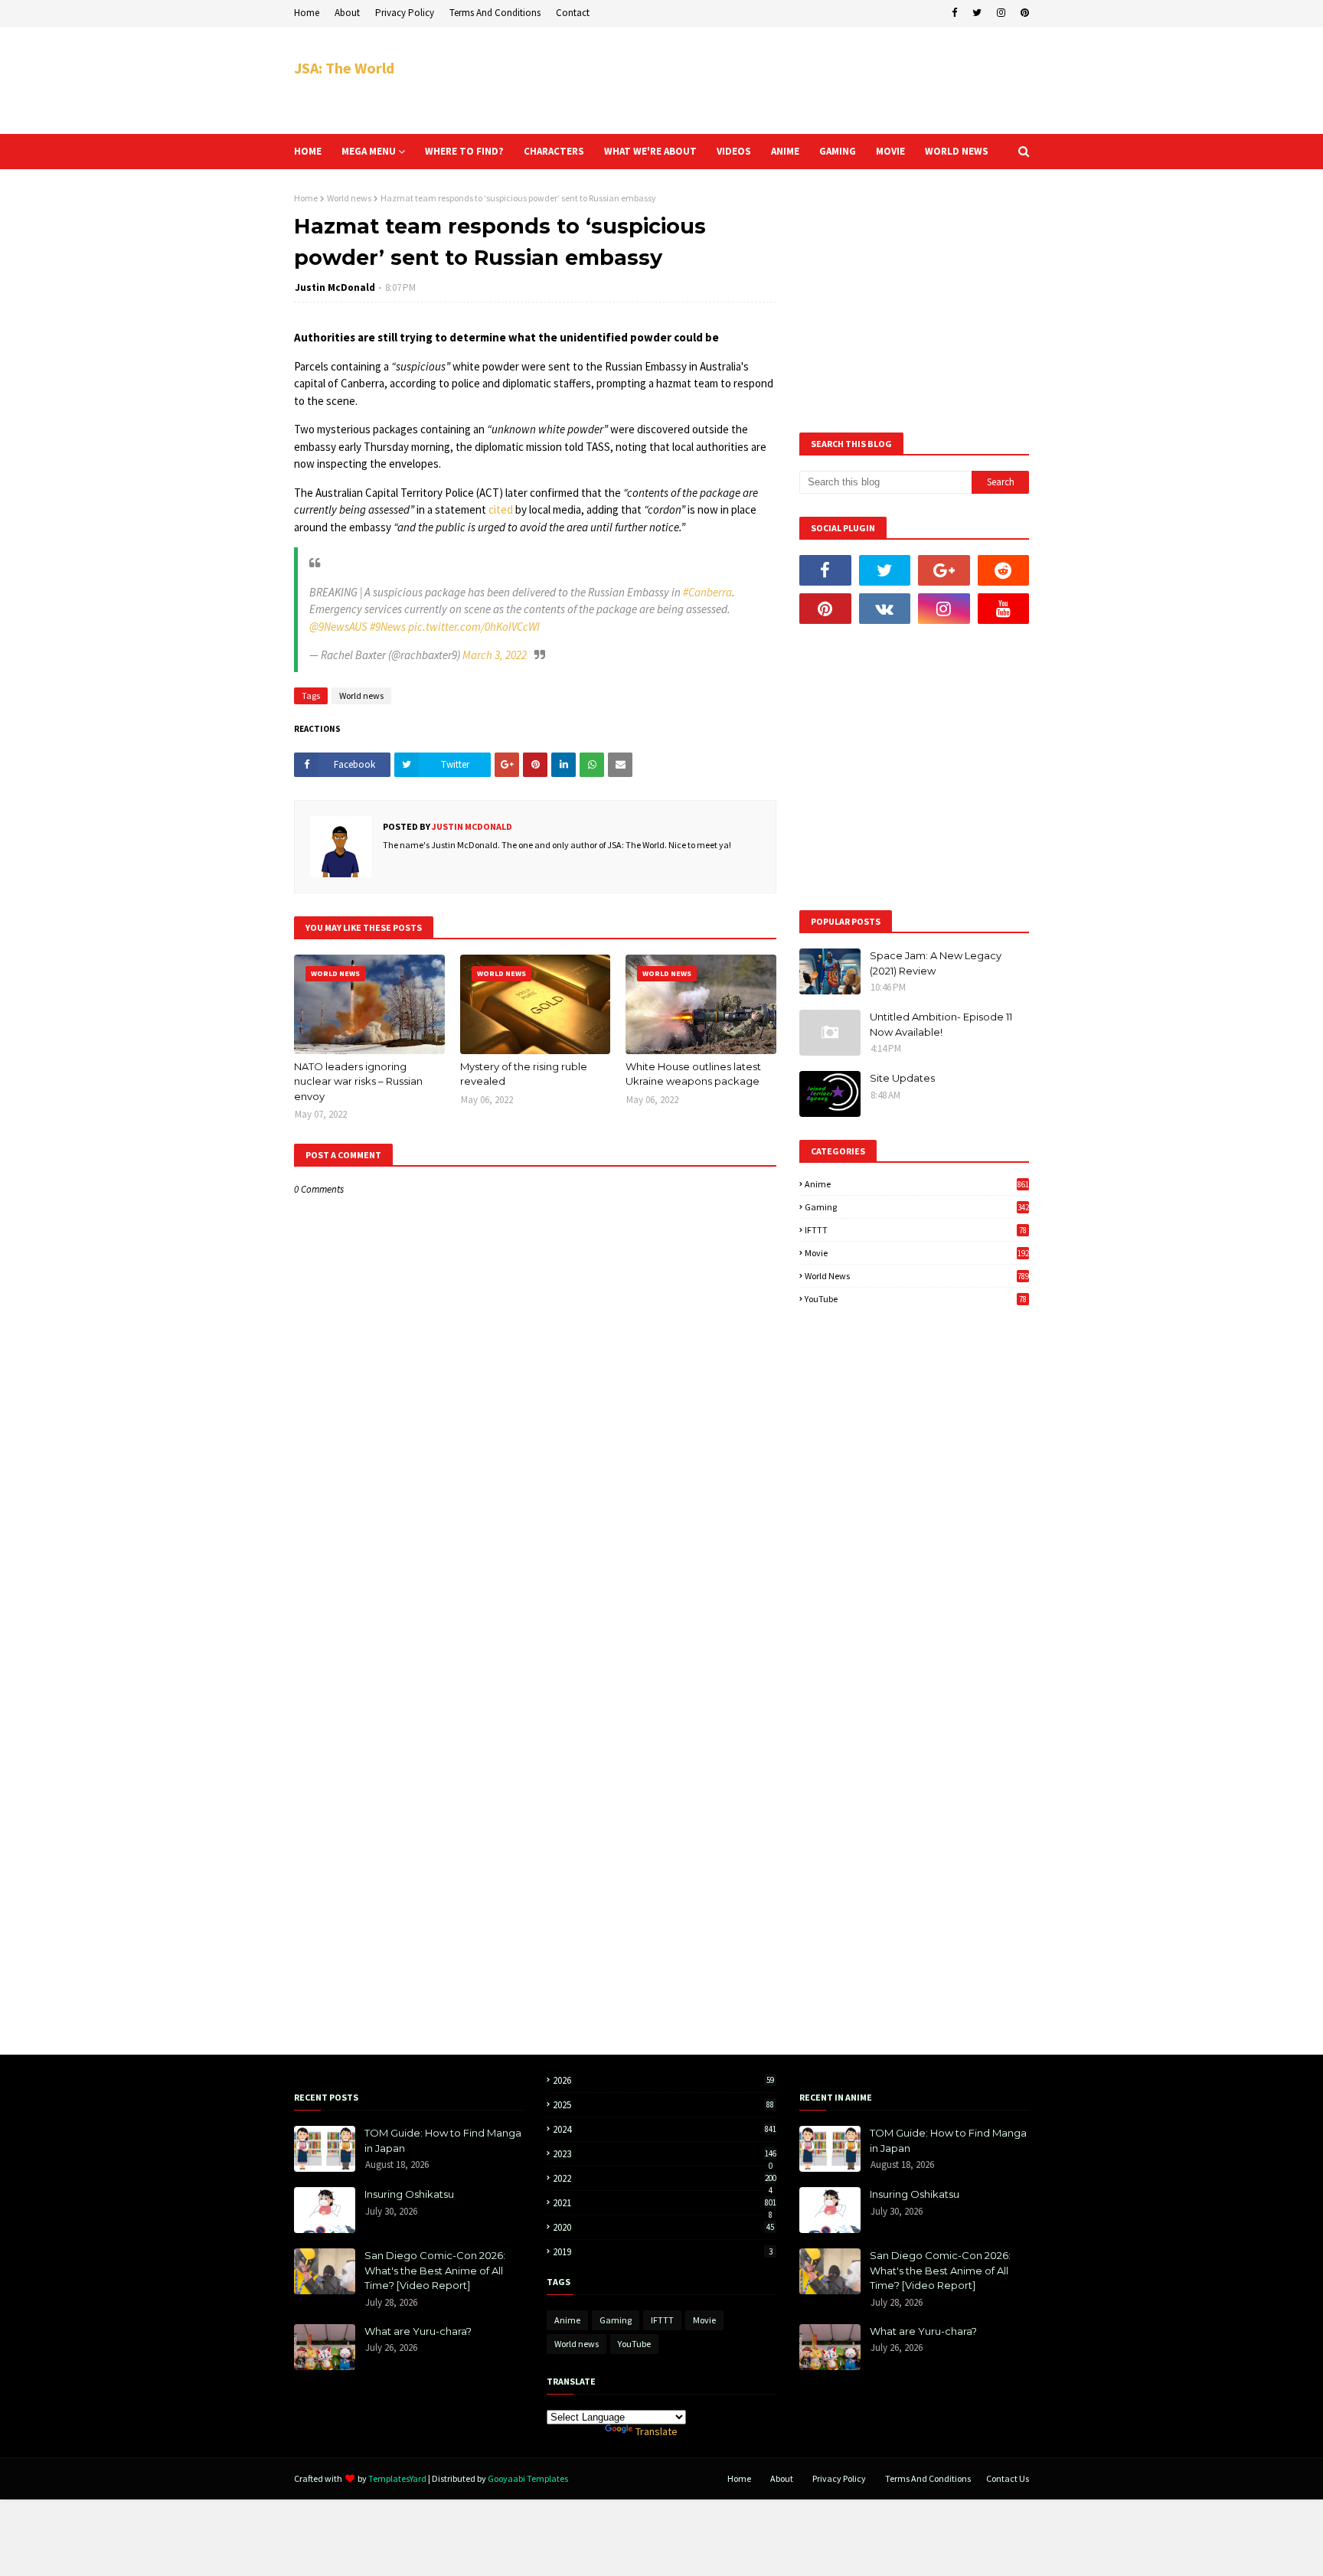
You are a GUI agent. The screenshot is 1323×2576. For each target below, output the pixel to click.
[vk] (885, 609)
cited (501, 509)
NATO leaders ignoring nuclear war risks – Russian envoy (358, 1081)
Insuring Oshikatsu (409, 2194)
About (347, 13)
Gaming (917, 1207)
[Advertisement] (750, 80)
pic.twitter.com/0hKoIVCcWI (474, 627)
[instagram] (1001, 13)
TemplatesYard (397, 2478)
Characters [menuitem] (554, 151)
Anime (917, 1184)
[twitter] (977, 13)
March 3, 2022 (495, 655)
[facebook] (954, 13)
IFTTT (916, 1230)
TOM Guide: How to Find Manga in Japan (443, 2140)
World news (349, 198)
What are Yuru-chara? (418, 2331)
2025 (663, 2105)
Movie (917, 1253)
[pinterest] (1023, 13)
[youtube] (1004, 609)
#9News (388, 627)
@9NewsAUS (338, 627)
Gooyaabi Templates (528, 2478)
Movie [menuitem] (890, 151)
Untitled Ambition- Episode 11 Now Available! (941, 1024)
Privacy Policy (405, 13)
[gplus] (944, 570)
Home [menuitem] (308, 151)
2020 (663, 2227)
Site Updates (902, 1078)
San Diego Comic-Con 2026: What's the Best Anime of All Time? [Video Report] (435, 2270)
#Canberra (707, 592)
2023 (665, 2154)
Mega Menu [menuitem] (369, 151)
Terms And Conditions (495, 13)
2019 (663, 2252)
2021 (665, 2203)
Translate (657, 2431)
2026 (663, 2080)
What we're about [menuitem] (650, 151)
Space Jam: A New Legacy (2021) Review (936, 963)
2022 (665, 2178)
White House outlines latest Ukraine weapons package (693, 1074)
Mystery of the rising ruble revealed (524, 1074)
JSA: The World (344, 68)
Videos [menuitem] (734, 151)
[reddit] (1004, 570)
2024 (665, 2129)
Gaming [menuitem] (838, 151)
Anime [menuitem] (785, 151)
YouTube (916, 1299)
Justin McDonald (335, 287)
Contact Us (1008, 2478)
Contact (573, 13)
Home (307, 13)
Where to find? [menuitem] (464, 151)
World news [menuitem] (957, 151)
